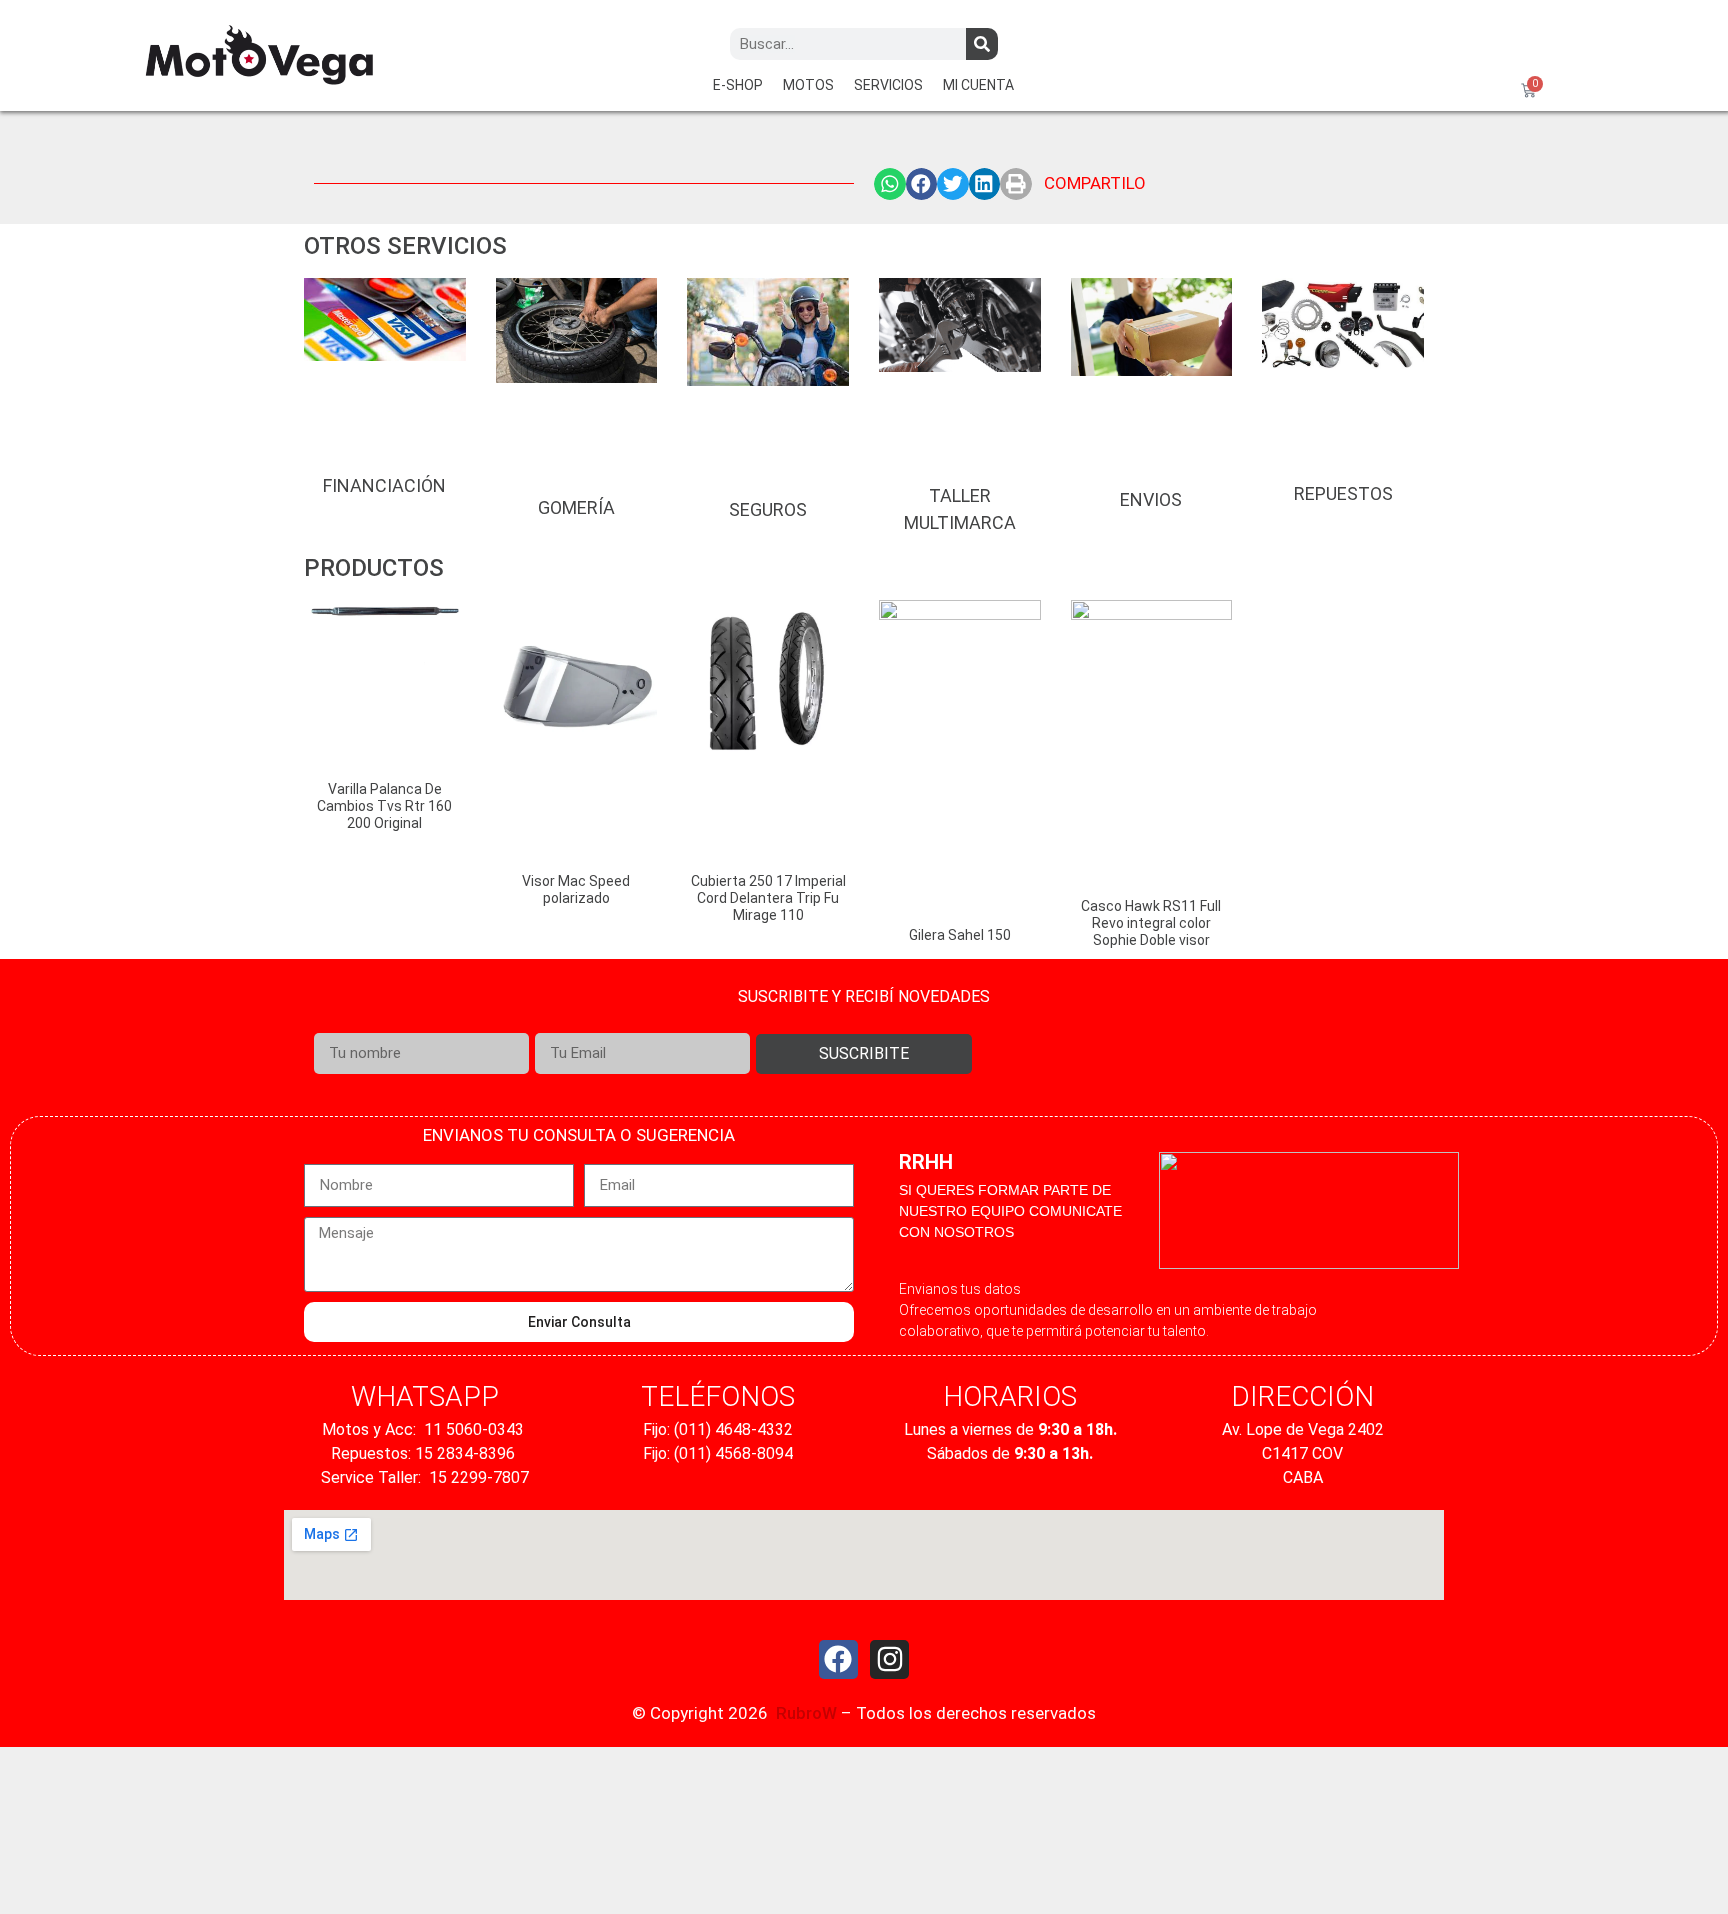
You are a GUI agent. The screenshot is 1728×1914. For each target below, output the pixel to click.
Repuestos (1343, 493)
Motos (808, 85)
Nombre (339, 1022)
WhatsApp (425, 1396)
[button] (890, 184)
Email (554, 1022)
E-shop (738, 85)
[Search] (982, 44)
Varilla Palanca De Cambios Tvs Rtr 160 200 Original (384, 806)
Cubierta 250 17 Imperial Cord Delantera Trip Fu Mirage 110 (768, 898)
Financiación (384, 485)
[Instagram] (889, 1659)
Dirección (1302, 1396)
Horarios (1010, 1396)
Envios (1151, 499)
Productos (374, 568)
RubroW (806, 1713)
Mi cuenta (978, 85)
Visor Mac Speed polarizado (576, 889)
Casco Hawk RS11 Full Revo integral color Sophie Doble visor (1151, 923)
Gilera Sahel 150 (960, 935)
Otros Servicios (405, 246)
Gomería (576, 507)
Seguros (768, 509)
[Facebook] (838, 1659)
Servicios (888, 85)
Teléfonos (718, 1396)
